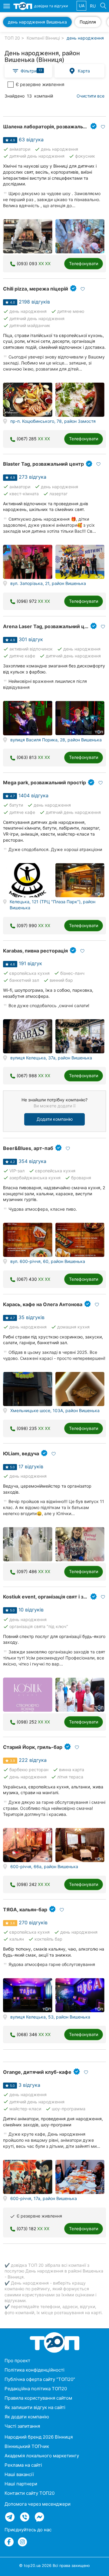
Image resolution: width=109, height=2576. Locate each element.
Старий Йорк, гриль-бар (33, 1747)
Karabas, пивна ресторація (35, 951)
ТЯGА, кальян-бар (25, 1910)
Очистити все (91, 96)
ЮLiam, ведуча (21, 1453)
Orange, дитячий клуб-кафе (37, 2072)
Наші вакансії (19, 2474)
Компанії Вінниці (43, 38)
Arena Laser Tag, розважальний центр (50, 626)
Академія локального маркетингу (42, 2456)
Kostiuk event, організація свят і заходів (51, 1597)
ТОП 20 (12, 38)
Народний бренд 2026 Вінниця (39, 2437)
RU (93, 6)
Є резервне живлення (40, 84)
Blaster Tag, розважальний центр (43, 464)
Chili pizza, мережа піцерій (36, 289)
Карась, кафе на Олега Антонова (43, 1304)
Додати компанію (55, 1119)
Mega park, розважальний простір (45, 782)
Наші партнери (21, 2484)
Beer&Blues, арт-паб (28, 1148)
